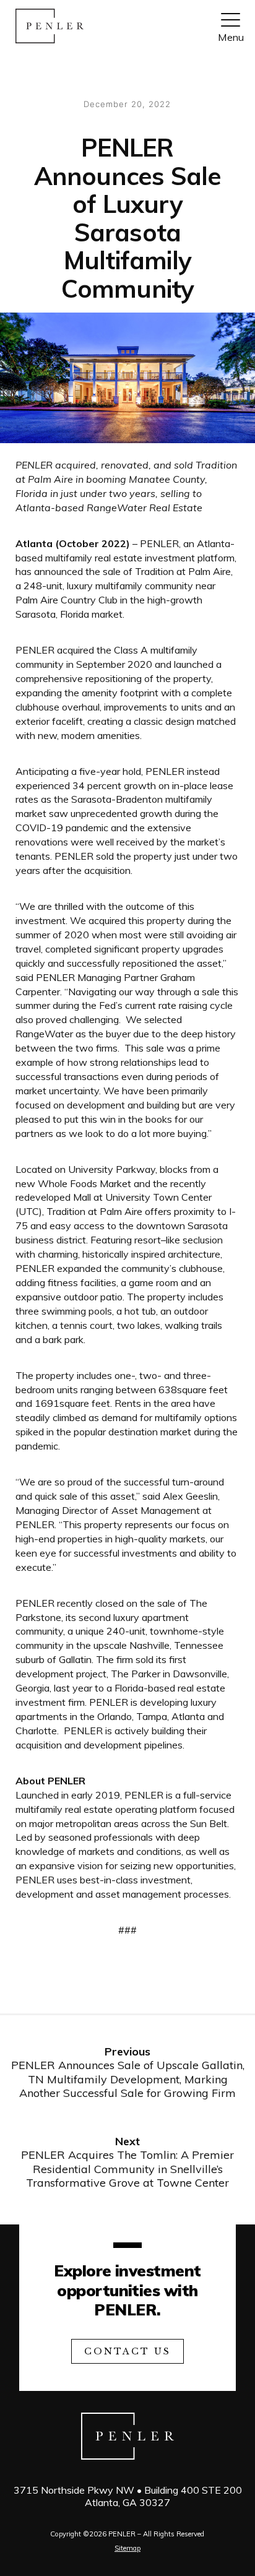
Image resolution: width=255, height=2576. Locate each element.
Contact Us (127, 2351)
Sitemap (127, 2548)
